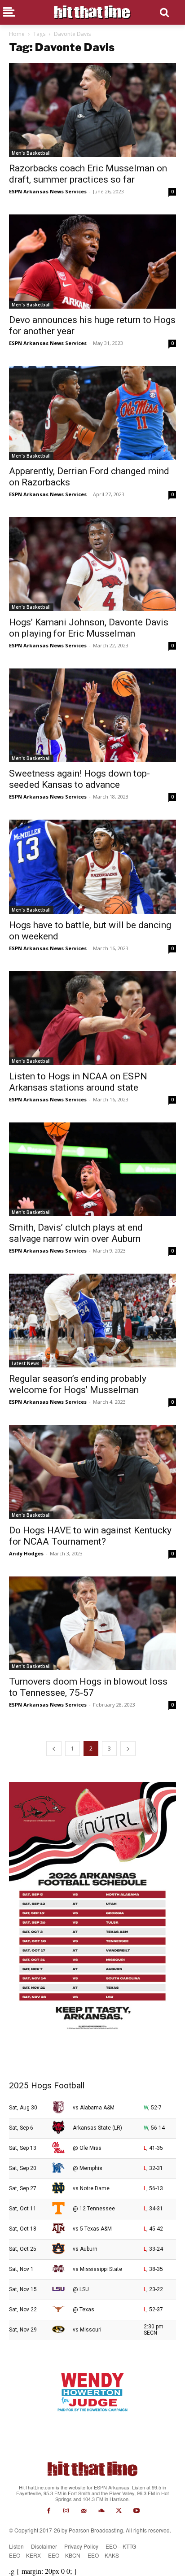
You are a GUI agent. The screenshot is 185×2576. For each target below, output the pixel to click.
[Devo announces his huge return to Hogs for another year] (92, 261)
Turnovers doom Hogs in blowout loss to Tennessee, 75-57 (88, 1687)
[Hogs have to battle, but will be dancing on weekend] (92, 867)
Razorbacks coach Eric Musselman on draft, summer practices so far (88, 174)
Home (17, 34)
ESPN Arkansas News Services (48, 191)
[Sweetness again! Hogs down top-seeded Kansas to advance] (92, 715)
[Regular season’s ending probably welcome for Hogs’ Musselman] (92, 1321)
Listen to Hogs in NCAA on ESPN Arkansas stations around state (78, 1082)
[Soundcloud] (101, 2511)
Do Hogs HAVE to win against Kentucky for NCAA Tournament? (90, 1536)
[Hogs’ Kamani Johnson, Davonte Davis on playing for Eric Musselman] (92, 564)
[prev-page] (54, 1749)
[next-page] (128, 1749)
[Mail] (84, 2511)
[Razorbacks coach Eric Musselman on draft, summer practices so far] (92, 110)
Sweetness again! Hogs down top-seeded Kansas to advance (79, 779)
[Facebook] (48, 2511)
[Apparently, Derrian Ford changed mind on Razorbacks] (92, 413)
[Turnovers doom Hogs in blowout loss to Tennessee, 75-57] (92, 1623)
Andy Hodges (26, 1553)
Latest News (26, 1363)
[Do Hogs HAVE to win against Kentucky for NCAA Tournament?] (92, 1472)
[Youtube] (136, 2511)
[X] (119, 2511)
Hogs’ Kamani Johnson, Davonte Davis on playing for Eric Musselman (89, 628)
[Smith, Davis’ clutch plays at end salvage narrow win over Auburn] (92, 1169)
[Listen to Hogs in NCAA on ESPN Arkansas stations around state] (92, 1018)
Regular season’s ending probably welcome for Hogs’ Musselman (78, 1384)
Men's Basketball (31, 153)
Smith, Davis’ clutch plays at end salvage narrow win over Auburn (76, 1233)
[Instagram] (66, 2511)
